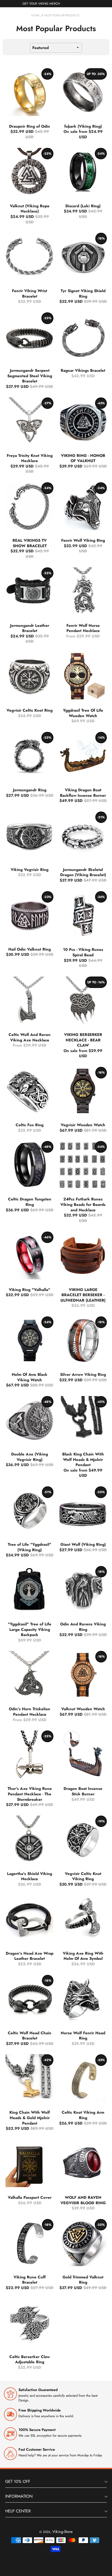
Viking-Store (63, 2532)
